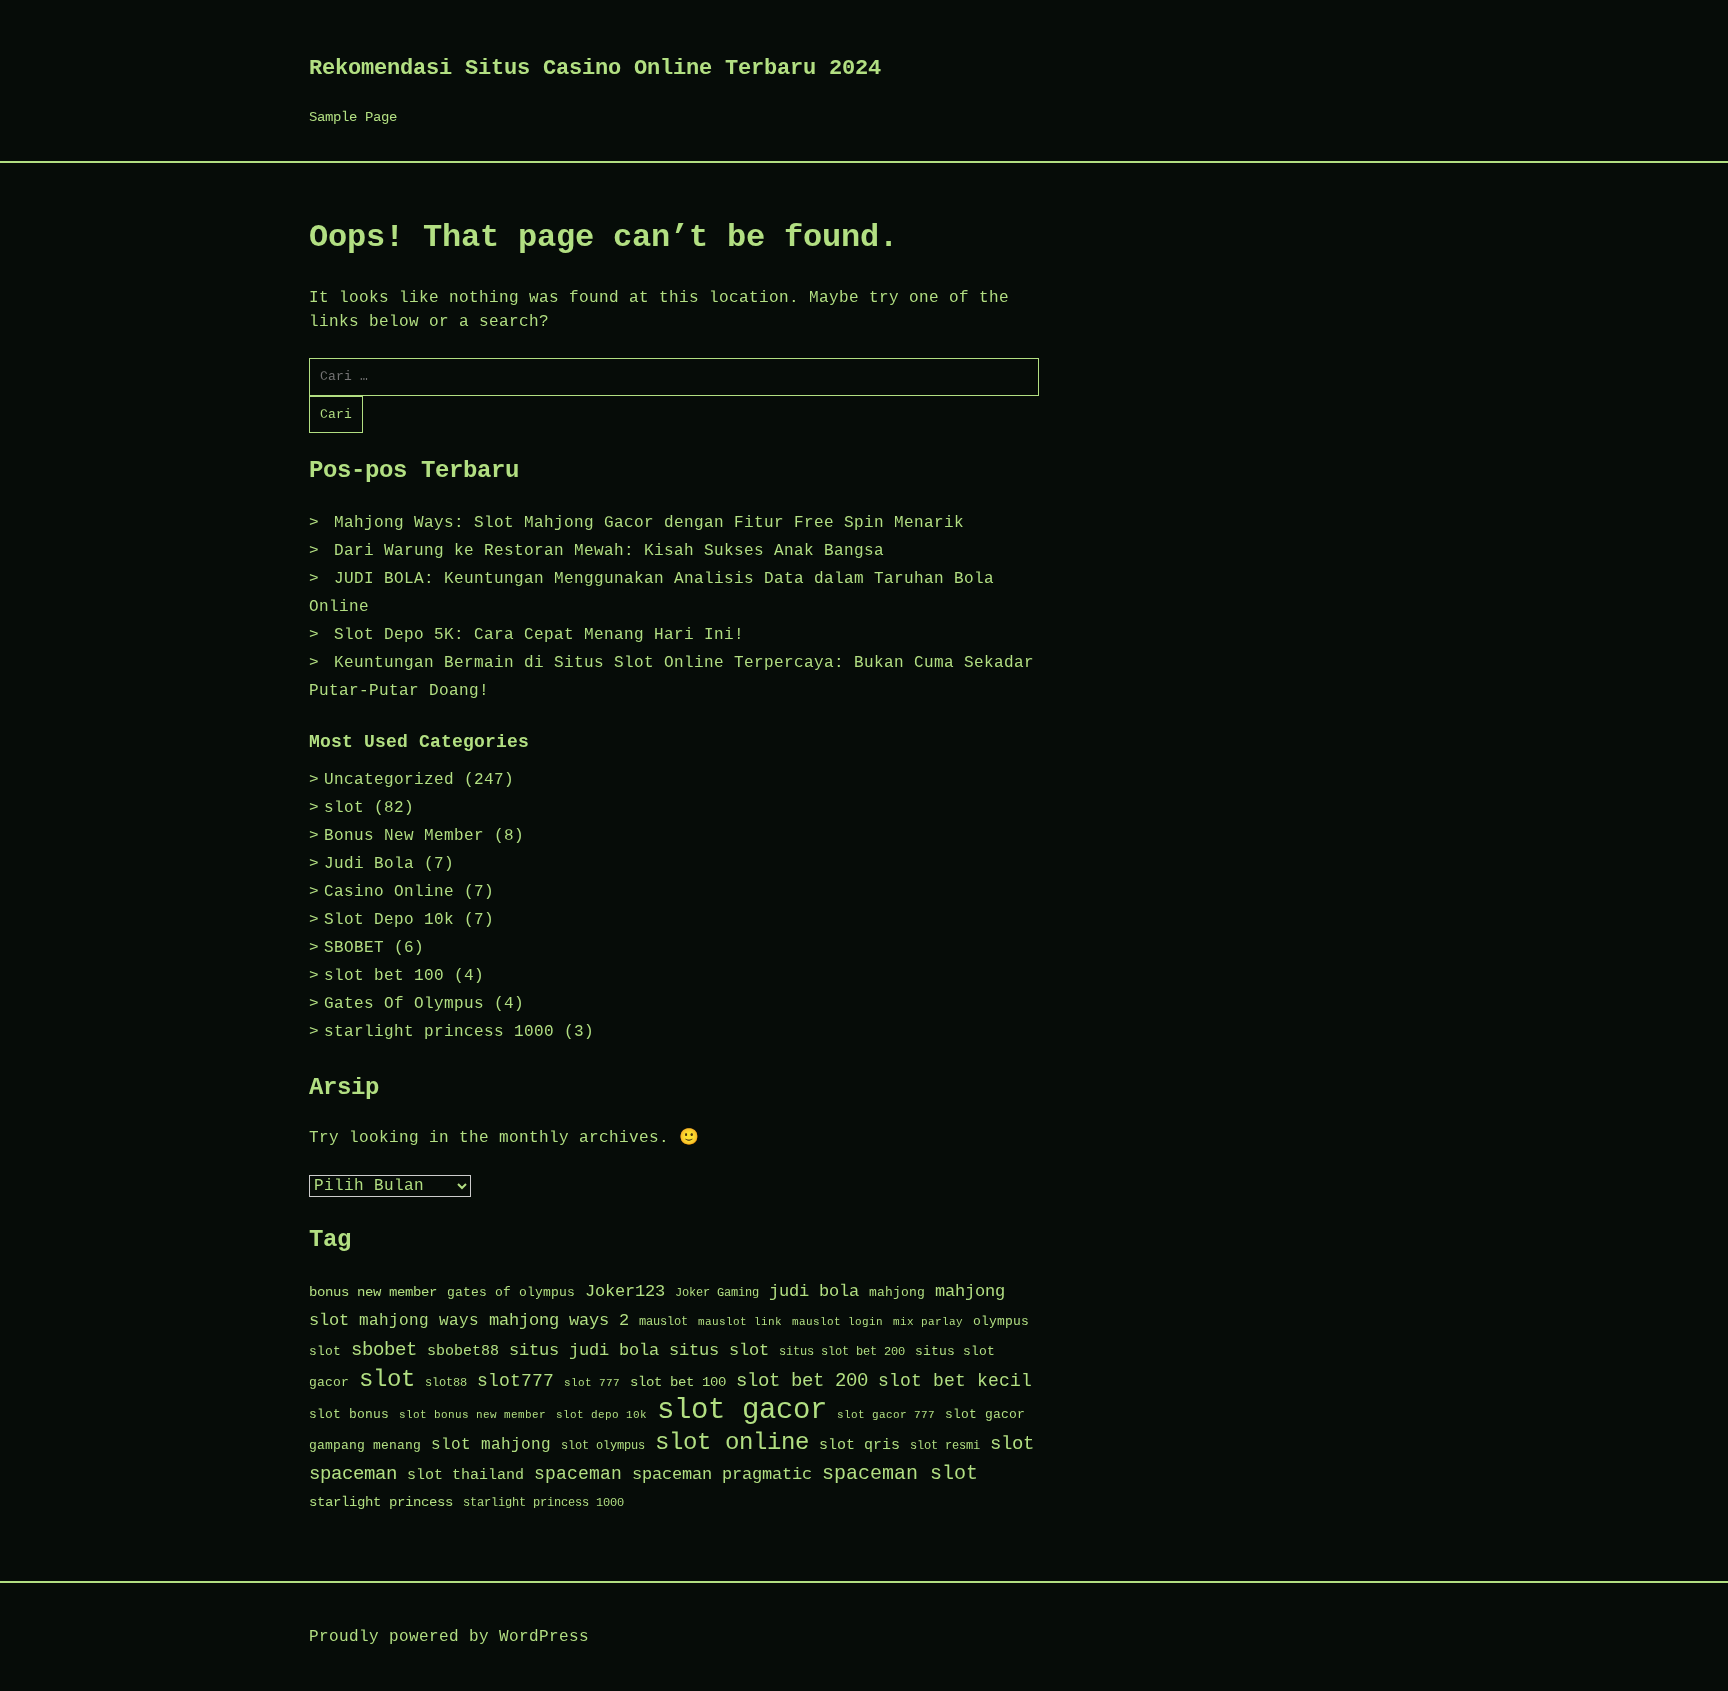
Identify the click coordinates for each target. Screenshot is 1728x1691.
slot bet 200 (802, 1381)
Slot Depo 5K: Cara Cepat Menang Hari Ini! (539, 635)
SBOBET (354, 948)
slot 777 (592, 1383)
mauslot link (740, 1322)
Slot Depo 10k (389, 920)
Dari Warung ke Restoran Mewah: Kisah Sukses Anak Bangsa (609, 551)
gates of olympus (511, 1292)
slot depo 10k (601, 1415)
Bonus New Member (404, 836)
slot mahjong (491, 1445)
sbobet (384, 1350)
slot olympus (603, 1446)
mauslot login (837, 1322)
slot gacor (742, 1410)
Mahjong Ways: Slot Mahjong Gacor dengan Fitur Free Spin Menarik (649, 523)
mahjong (897, 1292)
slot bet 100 (384, 976)
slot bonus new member (472, 1415)
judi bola (814, 1291)
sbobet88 (463, 1351)
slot (344, 808)
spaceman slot (900, 1473)
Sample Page (353, 117)
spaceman (578, 1474)
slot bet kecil (955, 1381)
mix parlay (928, 1322)
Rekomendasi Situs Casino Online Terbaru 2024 (595, 68)
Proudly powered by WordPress (449, 1637)
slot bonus (349, 1414)
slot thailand (465, 1475)
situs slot (719, 1350)
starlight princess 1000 (439, 1032)
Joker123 (625, 1291)
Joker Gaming (717, 1293)
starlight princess (381, 1502)
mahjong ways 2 (559, 1320)
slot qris (859, 1445)
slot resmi (945, 1446)
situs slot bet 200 (842, 1352)
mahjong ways (419, 1321)
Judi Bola (369, 864)
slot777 (515, 1381)
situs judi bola (584, 1350)
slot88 (446, 1383)
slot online (732, 1442)
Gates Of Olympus (404, 1004)
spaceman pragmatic (722, 1474)
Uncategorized (389, 780)
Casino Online (389, 892)
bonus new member (373, 1292)
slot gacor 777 (886, 1415)
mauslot (663, 1322)
